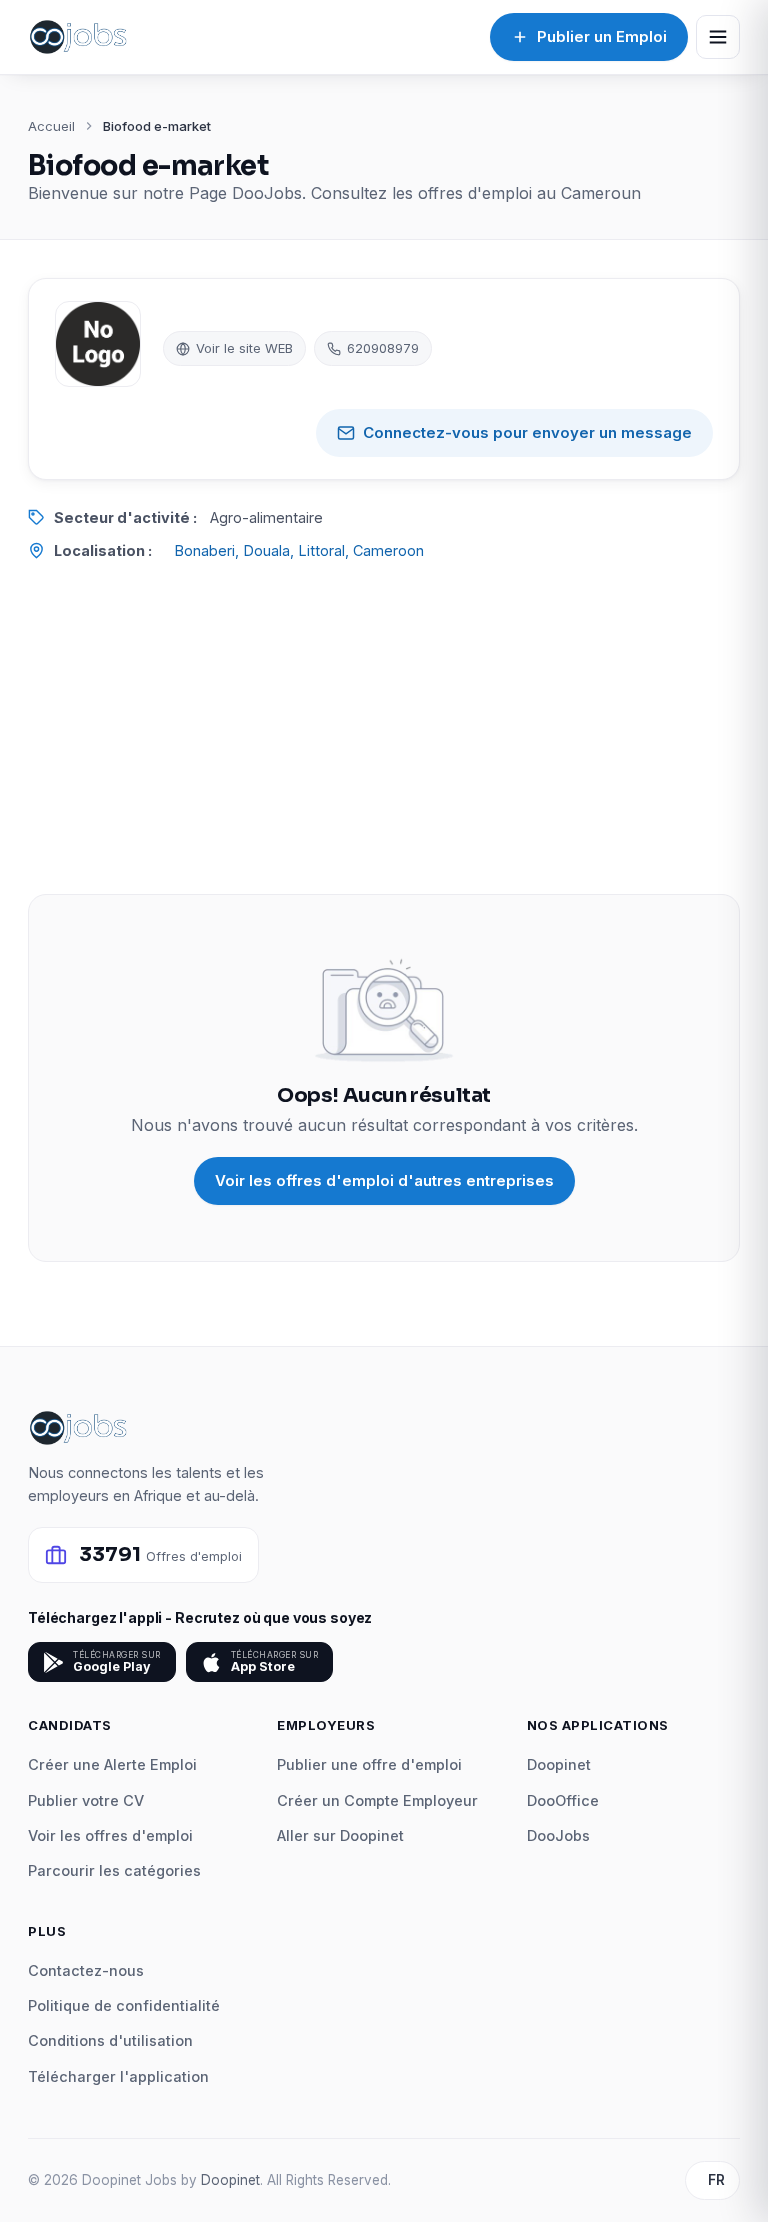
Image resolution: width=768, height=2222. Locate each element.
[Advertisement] (384, 728)
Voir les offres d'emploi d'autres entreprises (384, 1180)
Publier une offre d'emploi (369, 1764)
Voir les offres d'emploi (110, 1835)
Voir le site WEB (244, 348)
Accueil (51, 126)
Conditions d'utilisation (110, 2040)
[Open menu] (718, 37)
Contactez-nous (86, 1970)
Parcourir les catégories (114, 1870)
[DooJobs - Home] (78, 37)
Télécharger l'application (118, 2076)
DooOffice (563, 1800)
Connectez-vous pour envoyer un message (527, 432)
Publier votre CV (86, 1800)
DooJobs (558, 1835)
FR (716, 2180)
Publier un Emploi (602, 36)
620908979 (383, 348)
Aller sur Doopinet (340, 1835)
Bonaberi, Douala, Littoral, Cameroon (299, 550)
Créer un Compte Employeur (377, 1800)
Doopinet (559, 1764)
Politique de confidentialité (124, 2005)
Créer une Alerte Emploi (112, 1764)
